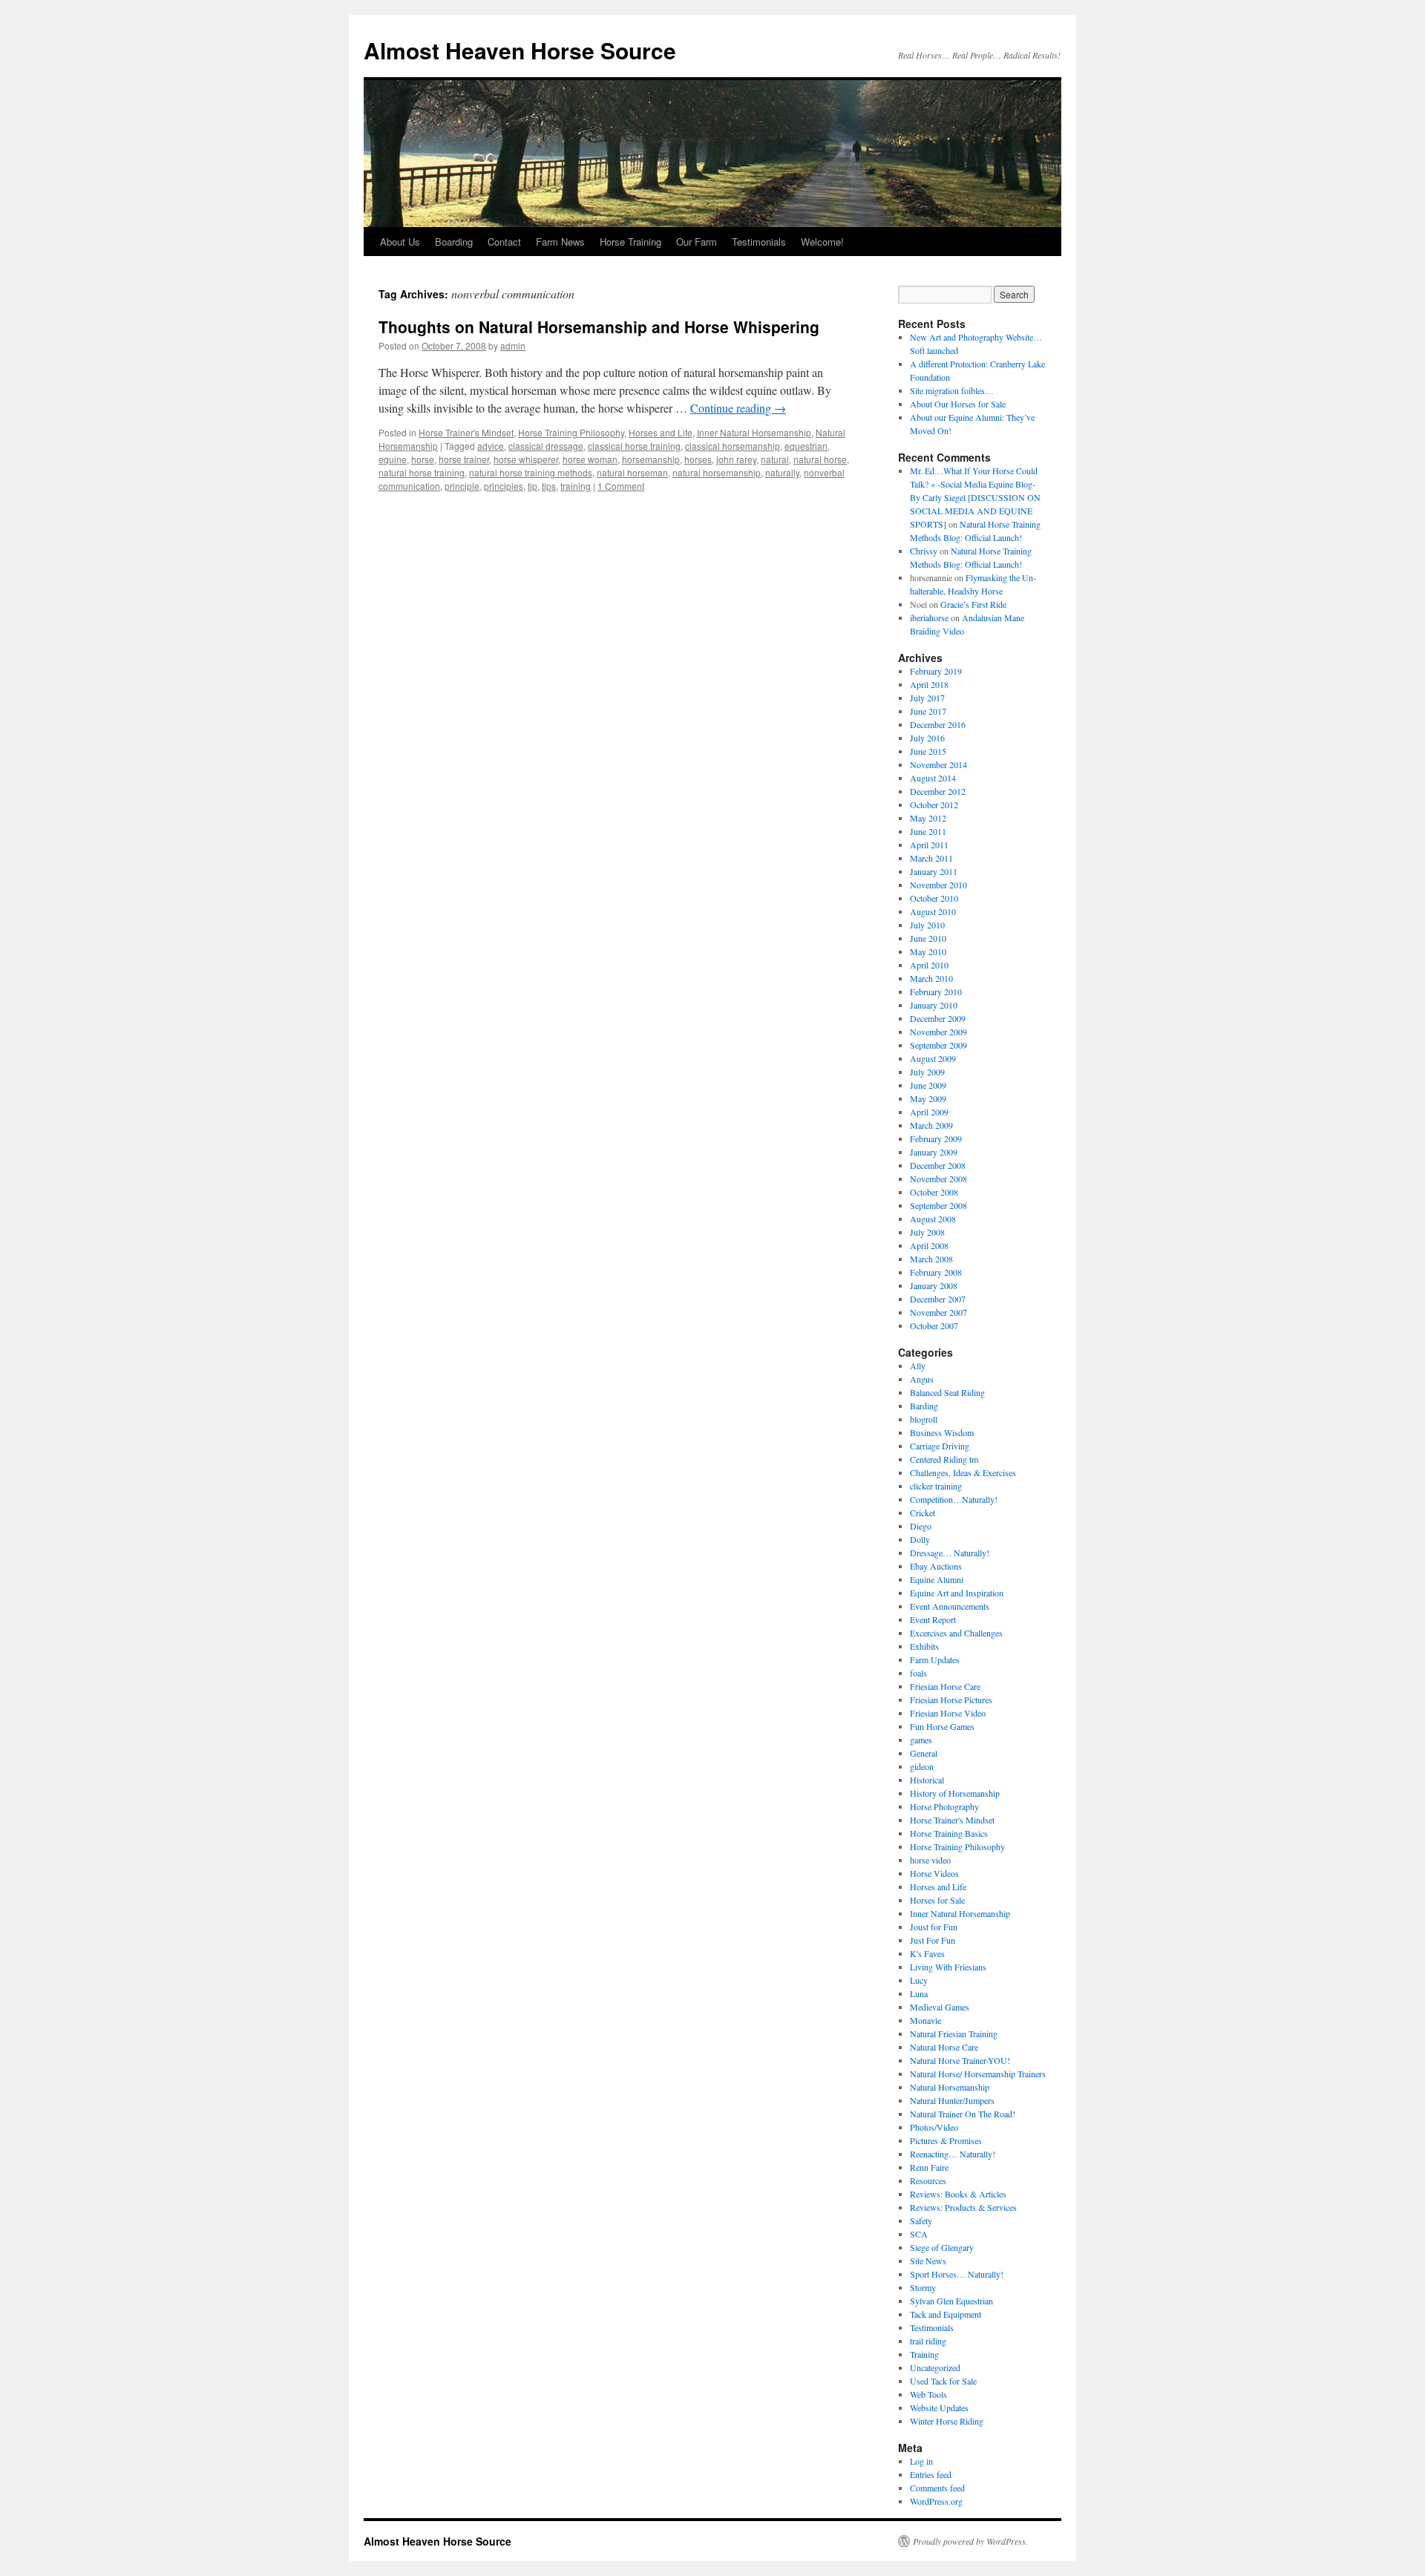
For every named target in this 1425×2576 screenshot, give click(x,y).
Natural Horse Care (944, 2047)
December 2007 (938, 1299)
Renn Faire (929, 2167)
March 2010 (931, 978)
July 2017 (927, 698)
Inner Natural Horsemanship (754, 432)
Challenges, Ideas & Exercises (963, 1472)
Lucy (919, 1980)
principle (462, 486)
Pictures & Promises (946, 2140)
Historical (927, 1780)
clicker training (936, 1486)
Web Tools (928, 2394)
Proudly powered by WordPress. (970, 2541)
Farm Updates (935, 1659)
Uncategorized (935, 2367)
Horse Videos (934, 1873)
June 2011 (928, 831)
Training (924, 2354)
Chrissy (924, 551)
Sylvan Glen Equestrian (951, 2301)
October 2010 (934, 898)
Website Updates (939, 2408)
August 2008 (933, 1219)
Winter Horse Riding (947, 2421)
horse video (930, 1860)
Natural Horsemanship (950, 2087)
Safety (921, 2221)
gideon (922, 1766)
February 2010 (936, 992)
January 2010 (934, 1005)
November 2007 (938, 1312)
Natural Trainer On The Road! (963, 2114)
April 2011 (929, 845)
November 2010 (938, 885)
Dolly (920, 1539)
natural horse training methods (531, 472)
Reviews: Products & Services (963, 2207)
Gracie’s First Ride (973, 604)
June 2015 (928, 751)
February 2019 (936, 671)
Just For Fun (933, 1940)
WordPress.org (936, 2501)
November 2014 (938, 764)
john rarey (736, 459)
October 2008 (934, 1192)
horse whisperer (526, 459)
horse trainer (464, 459)
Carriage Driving (940, 1446)
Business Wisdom (942, 1432)
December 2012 (938, 791)
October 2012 (934, 804)
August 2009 (933, 1058)
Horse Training (630, 242)
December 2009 (938, 1018)
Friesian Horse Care (945, 1686)
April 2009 (929, 1112)
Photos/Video (934, 2127)
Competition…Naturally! (954, 1499)
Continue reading (738, 408)
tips (549, 486)
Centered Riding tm (944, 1459)
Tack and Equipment (946, 2314)
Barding (924, 1406)
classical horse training (634, 446)
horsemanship (651, 459)
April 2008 (929, 1245)
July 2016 (927, 738)
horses (698, 459)
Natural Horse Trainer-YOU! (960, 2060)
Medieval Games (940, 2007)
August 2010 (933, 911)
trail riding (928, 2341)
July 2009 (927, 1072)
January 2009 (934, 1152)
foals (918, 1673)
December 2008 (938, 1165)
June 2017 (928, 711)
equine (393, 459)
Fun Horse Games (942, 1726)
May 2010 (928, 951)
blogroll (924, 1419)
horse (423, 459)
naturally (782, 472)
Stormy (923, 2287)
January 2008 (934, 1285)
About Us (400, 242)
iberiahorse (929, 617)
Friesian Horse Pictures (951, 1700)
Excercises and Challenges (956, 1633)
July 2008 (927, 1232)
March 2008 (931, 1259)
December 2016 (938, 724)
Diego (921, 1526)
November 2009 (938, 1032)
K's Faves (927, 1953)
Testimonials (759, 242)
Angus (922, 1379)
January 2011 (934, 871)
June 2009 (928, 1085)
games (921, 1740)
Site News (928, 2261)
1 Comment (621, 486)
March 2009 (931, 1125)
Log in (921, 2461)
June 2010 (928, 938)
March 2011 (931, 858)
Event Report (933, 1619)
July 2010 (927, 925)
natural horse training (422, 472)
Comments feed (937, 2488)
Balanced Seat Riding (947, 1392)
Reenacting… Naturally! (953, 2154)
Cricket (923, 1513)
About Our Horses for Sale (958, 404)
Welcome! (822, 242)
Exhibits (924, 1646)
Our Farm (697, 242)
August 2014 (933, 778)
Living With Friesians (948, 1967)
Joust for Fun (934, 1927)
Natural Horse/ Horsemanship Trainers (978, 2074)
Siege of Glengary (942, 2247)
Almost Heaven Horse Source (520, 50)
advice (491, 446)
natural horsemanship (717, 472)
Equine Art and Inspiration (957, 1593)
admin (513, 345)
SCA (919, 2234)
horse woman (590, 459)
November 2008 (938, 1179)
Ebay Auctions (936, 1566)
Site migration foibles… (952, 390)
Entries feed (931, 2474)
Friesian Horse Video (948, 1713)
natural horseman (632, 472)
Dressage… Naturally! (950, 1553)
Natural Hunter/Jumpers (952, 2100)
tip (533, 486)
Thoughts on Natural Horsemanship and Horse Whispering (599, 327)
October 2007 (934, 1325)
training (576, 486)
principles (504, 486)
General (924, 1753)
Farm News (560, 242)
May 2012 (928, 818)
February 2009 (936, 1138)
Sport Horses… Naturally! (957, 2274)
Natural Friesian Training (954, 2033)
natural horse (820, 459)
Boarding (454, 242)
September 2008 (938, 1205)
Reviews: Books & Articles (958, 2194)
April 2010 (929, 965)
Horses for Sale (937, 1900)
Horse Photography (944, 1806)
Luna (919, 1993)
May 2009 (928, 1098)
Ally (918, 1366)
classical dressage (546, 446)
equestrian (806, 446)
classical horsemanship (733, 446)
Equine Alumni (937, 1579)
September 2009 (938, 1045)
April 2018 (929, 684)
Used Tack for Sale (943, 2381)
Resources (928, 2180)
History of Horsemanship (955, 1793)
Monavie (926, 2020)
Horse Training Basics (949, 1833)
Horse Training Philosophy (571, 432)
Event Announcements (950, 1606)
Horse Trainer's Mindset (466, 432)
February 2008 (936, 1272)
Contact (504, 242)
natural (775, 459)
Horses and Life (661, 432)
